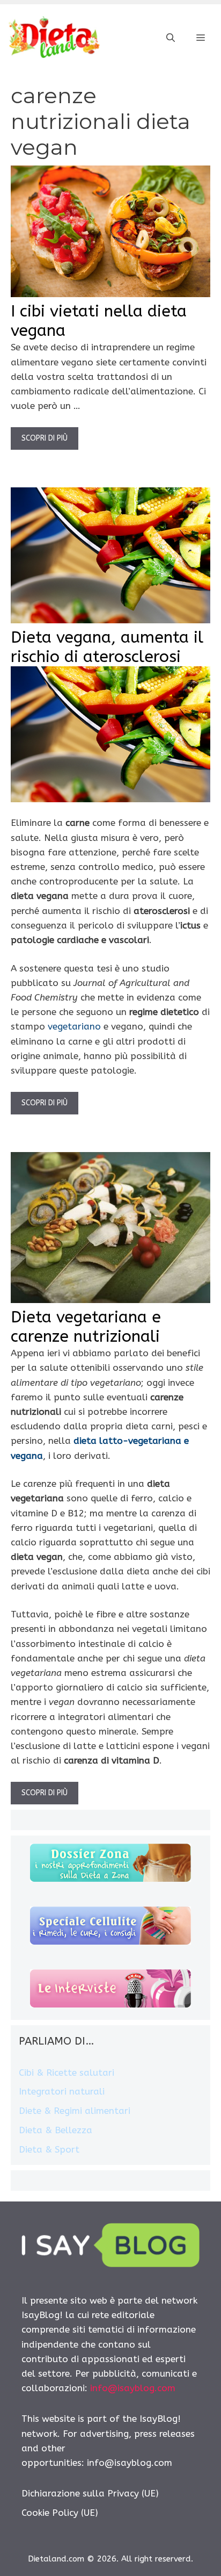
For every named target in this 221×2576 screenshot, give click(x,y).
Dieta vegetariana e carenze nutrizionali (86, 1327)
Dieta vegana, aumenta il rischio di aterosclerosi (107, 647)
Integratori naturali (62, 2091)
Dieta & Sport (49, 2149)
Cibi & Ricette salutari (67, 2073)
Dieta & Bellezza (56, 2130)
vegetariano (74, 1026)
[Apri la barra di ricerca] (171, 38)
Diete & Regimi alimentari (75, 2111)
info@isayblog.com (133, 2388)
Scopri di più (45, 438)
